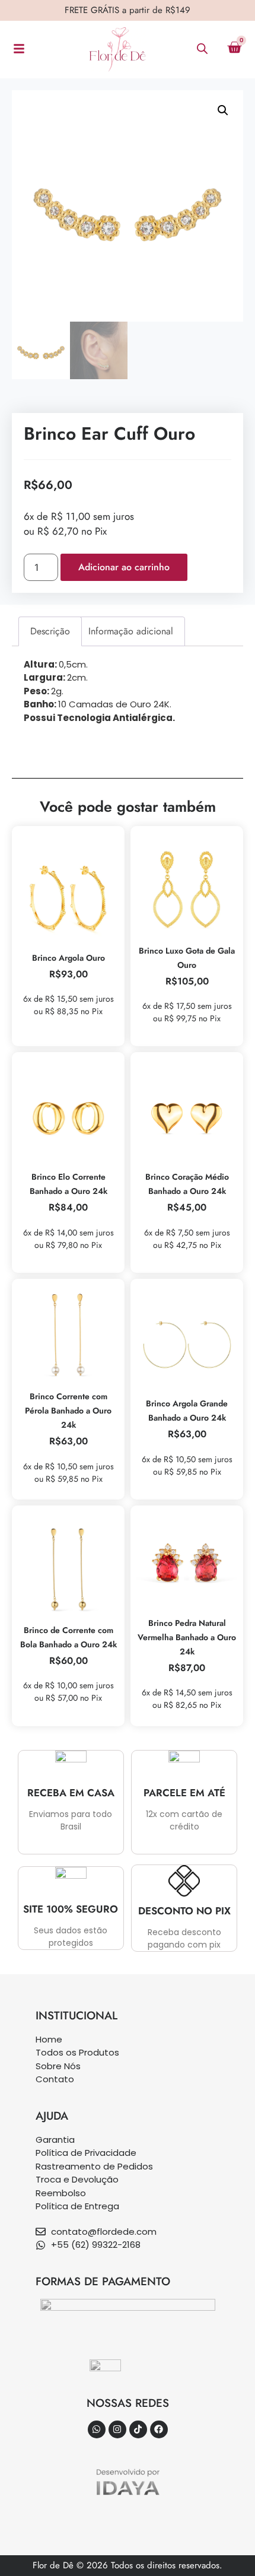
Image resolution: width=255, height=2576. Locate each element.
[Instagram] (117, 2429)
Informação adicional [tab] (131, 631)
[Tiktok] (138, 2429)
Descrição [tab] (50, 631)
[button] (223, 110)
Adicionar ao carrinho (124, 567)
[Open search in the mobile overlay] (202, 48)
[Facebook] (159, 2429)
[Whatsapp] (97, 2429)
